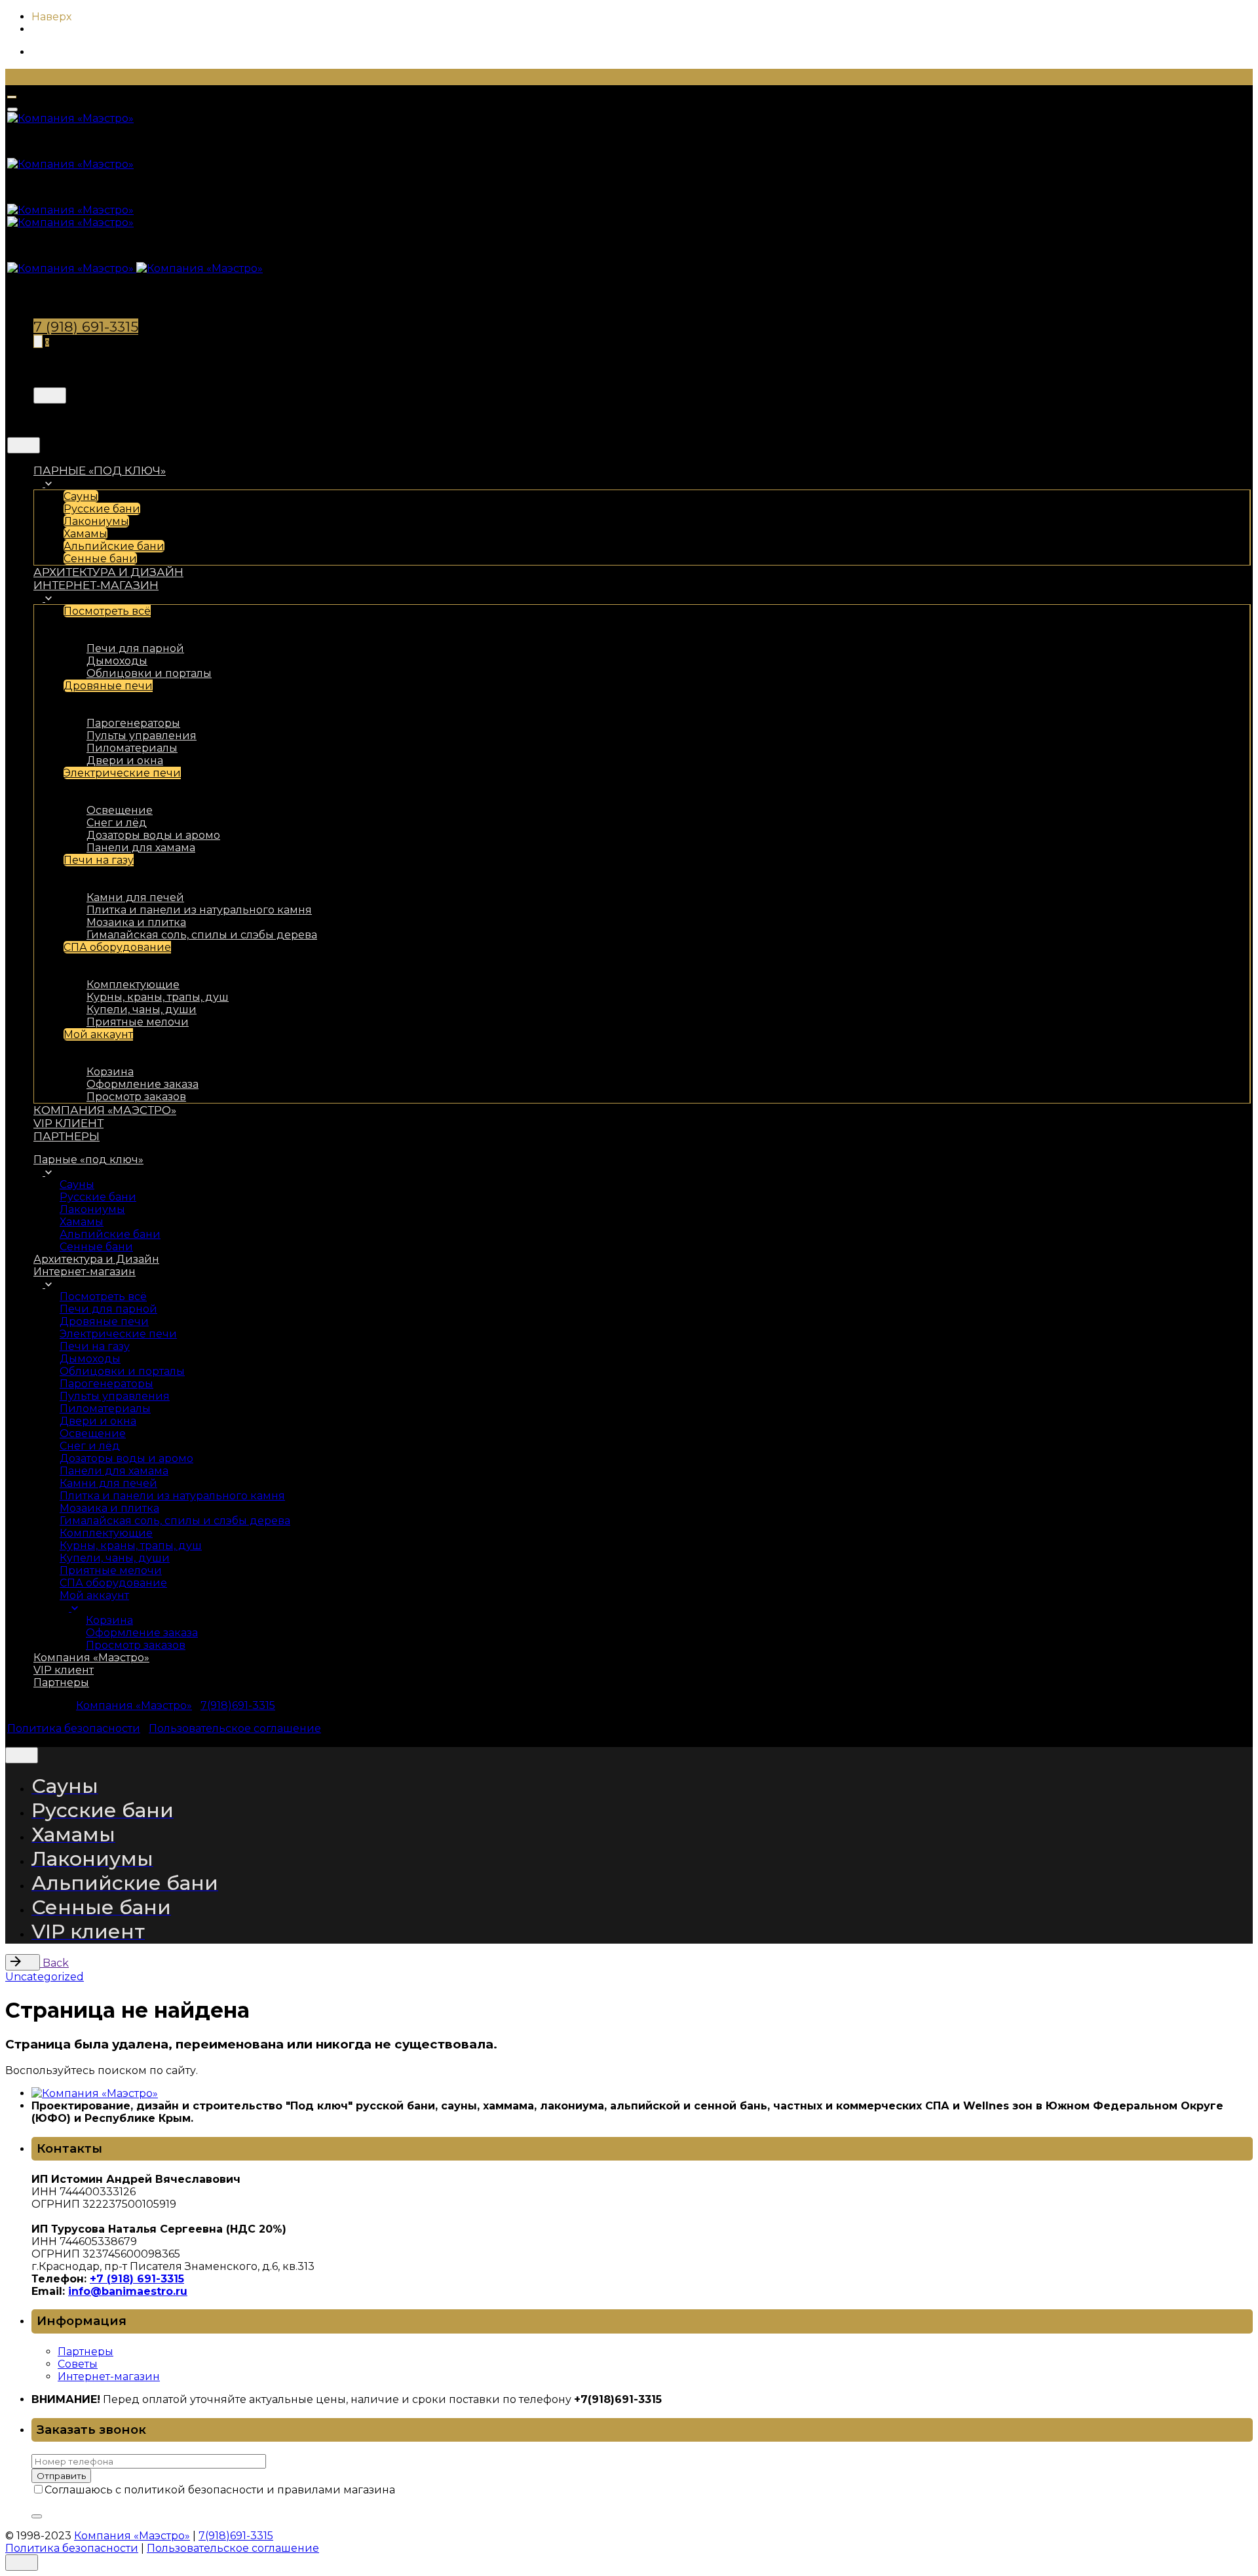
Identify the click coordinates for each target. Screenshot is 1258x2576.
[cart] (38, 341)
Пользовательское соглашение (235, 1728)
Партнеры (86, 2352)
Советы (78, 2364)
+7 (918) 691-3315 (137, 2279)
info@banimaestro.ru (128, 2291)
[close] (50, 395)
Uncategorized (45, 1977)
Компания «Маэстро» (134, 1705)
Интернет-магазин (109, 2376)
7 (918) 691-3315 (86, 327)
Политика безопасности (74, 1728)
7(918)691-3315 (238, 1705)
